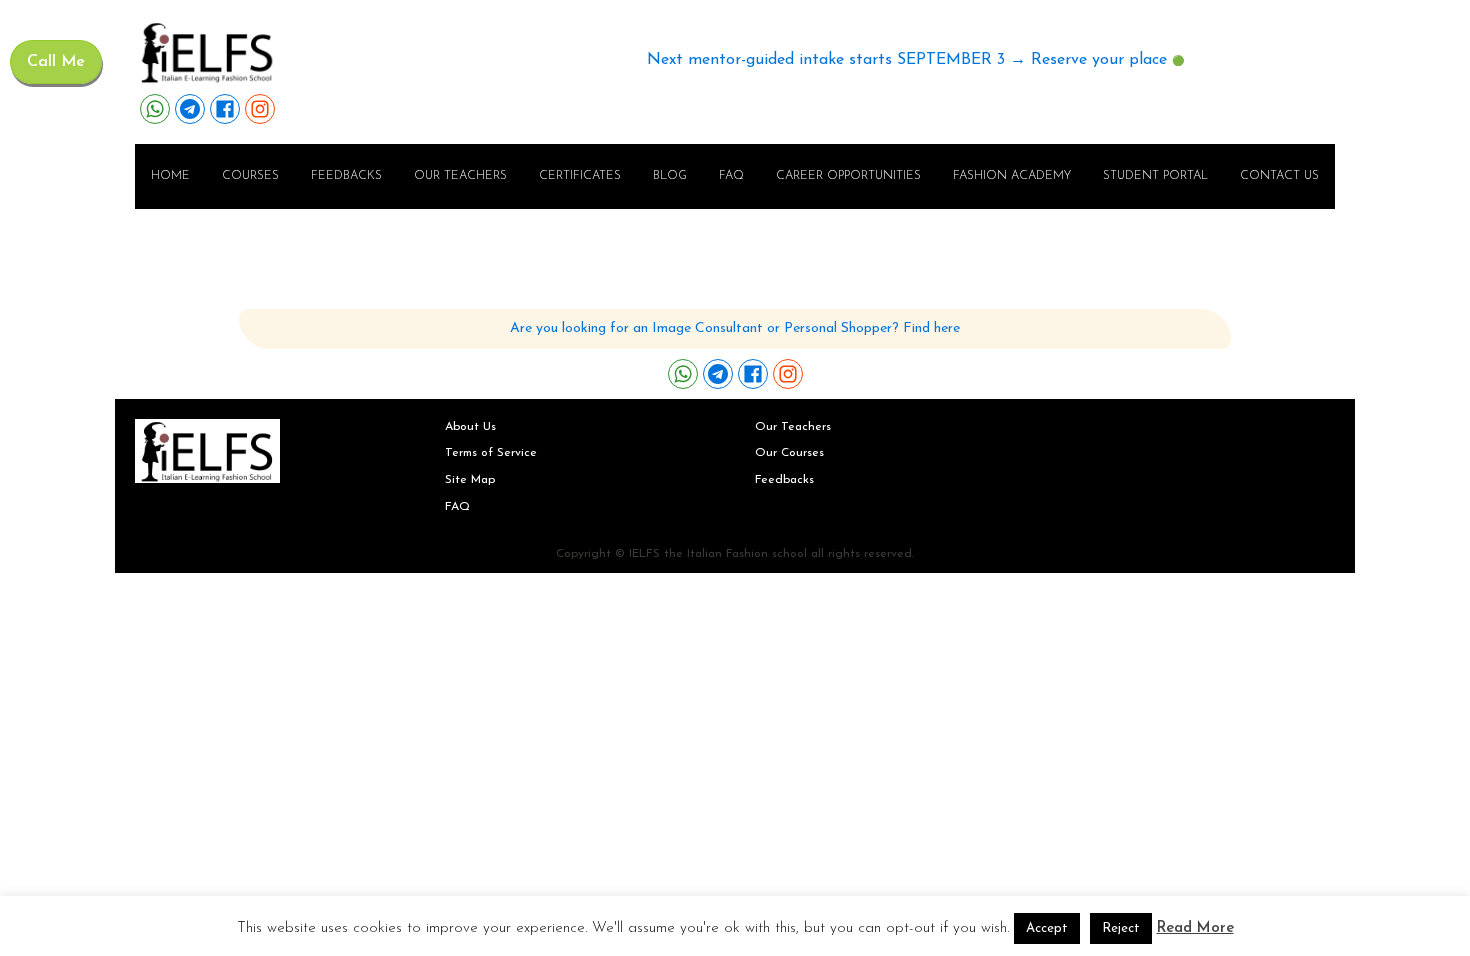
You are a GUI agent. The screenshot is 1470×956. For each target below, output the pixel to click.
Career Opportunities (848, 176)
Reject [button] (1121, 928)
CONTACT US (1279, 176)
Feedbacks (346, 176)
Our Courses (789, 453)
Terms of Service (491, 453)
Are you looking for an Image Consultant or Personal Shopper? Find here (735, 328)
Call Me (56, 62)
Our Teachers (793, 427)
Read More (1195, 928)
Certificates (580, 176)
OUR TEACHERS (460, 176)
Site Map (470, 480)
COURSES (250, 176)
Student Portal (1155, 176)
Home (170, 176)
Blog (670, 176)
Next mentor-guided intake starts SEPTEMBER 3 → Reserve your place (907, 60)
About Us (470, 427)
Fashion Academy (1012, 176)
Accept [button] (1047, 928)
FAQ (731, 176)
